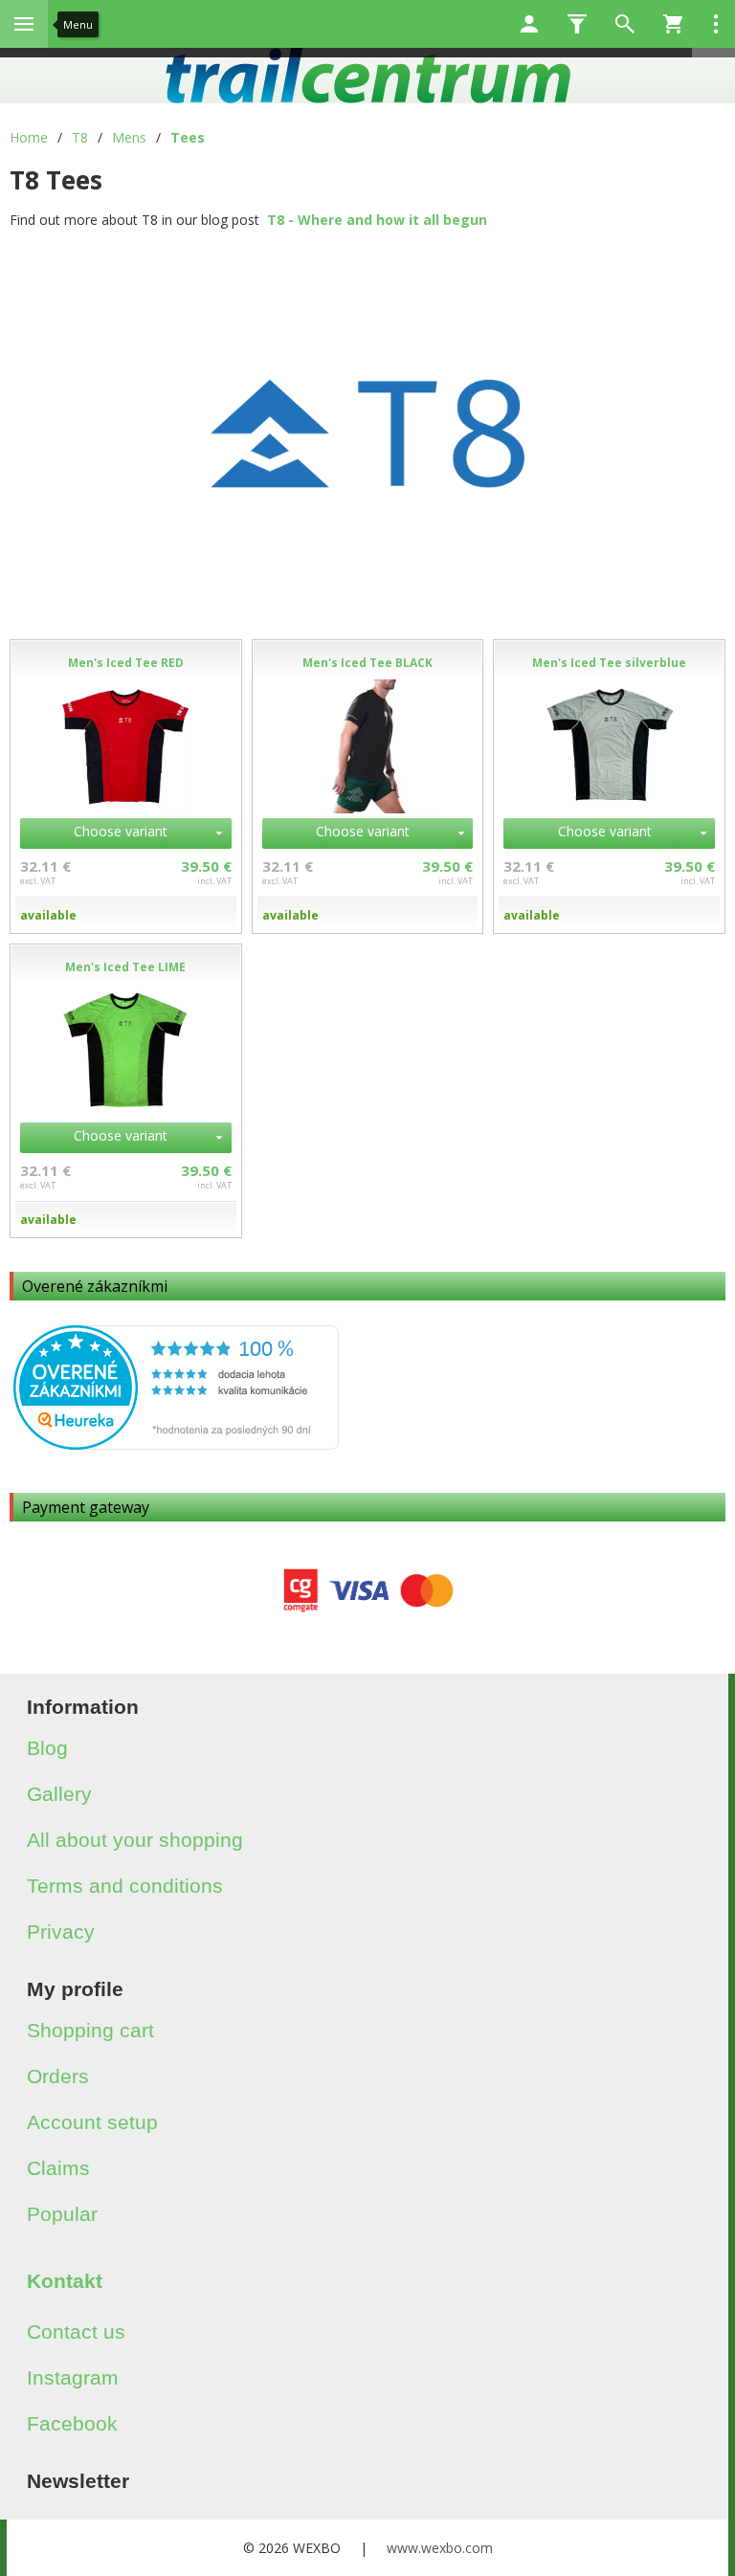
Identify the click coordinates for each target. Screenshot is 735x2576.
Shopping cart (90, 2030)
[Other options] (716, 24)
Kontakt (65, 2281)
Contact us (76, 2332)
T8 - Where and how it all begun (377, 220)
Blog (47, 1748)
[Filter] (577, 24)
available (48, 915)
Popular (62, 2214)
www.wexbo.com (440, 2548)
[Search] (625, 24)
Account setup (92, 2122)
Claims (58, 2168)
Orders (58, 2076)
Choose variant (121, 831)
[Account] (529, 24)
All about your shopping (135, 1840)
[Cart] (673, 24)
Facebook (72, 2423)
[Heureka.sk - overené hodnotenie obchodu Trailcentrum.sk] (176, 1444)
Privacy (61, 1932)
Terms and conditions (125, 1886)
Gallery (59, 1794)
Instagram (73, 2377)
